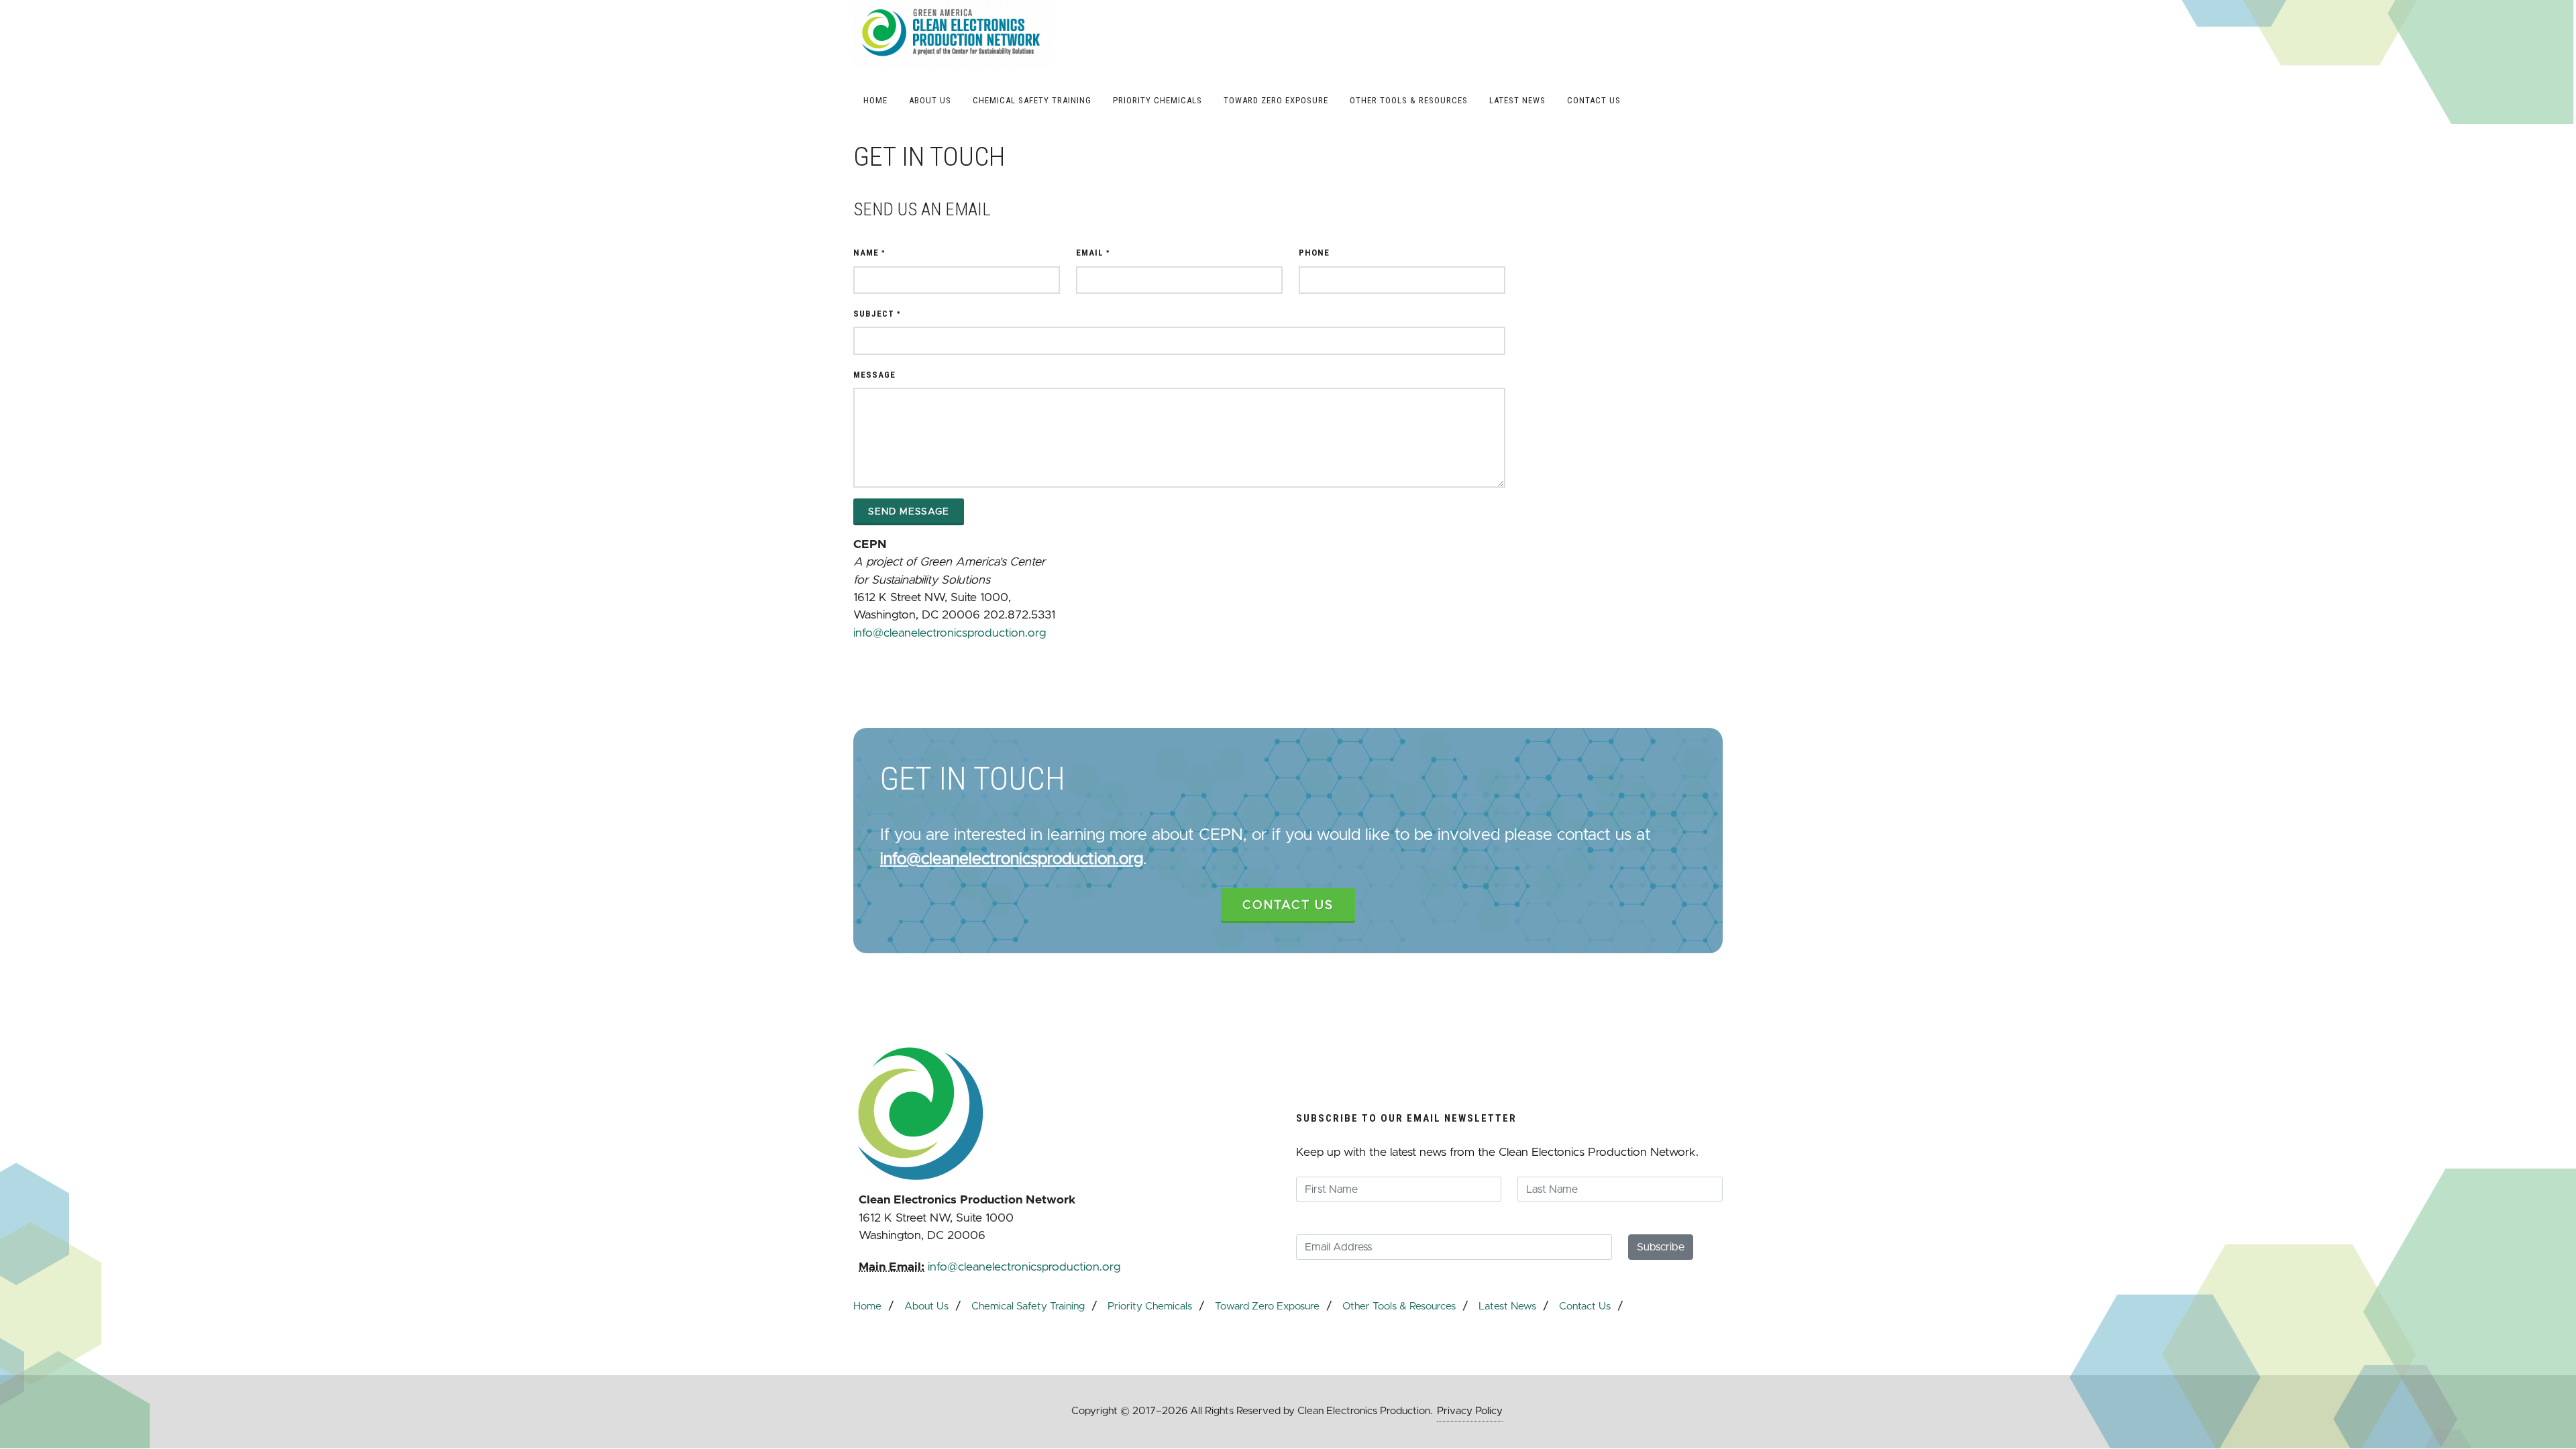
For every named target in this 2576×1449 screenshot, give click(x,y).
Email (1093, 253)
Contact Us (1288, 906)
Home (867, 1306)
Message (874, 375)
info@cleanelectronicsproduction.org (950, 633)
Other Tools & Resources (1399, 1306)
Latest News (1507, 1306)
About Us (926, 1306)
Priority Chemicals (1150, 1306)
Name (869, 253)
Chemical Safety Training (1028, 1306)
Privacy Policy (1470, 1411)
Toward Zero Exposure (1267, 1306)
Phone (1314, 253)
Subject (877, 314)
